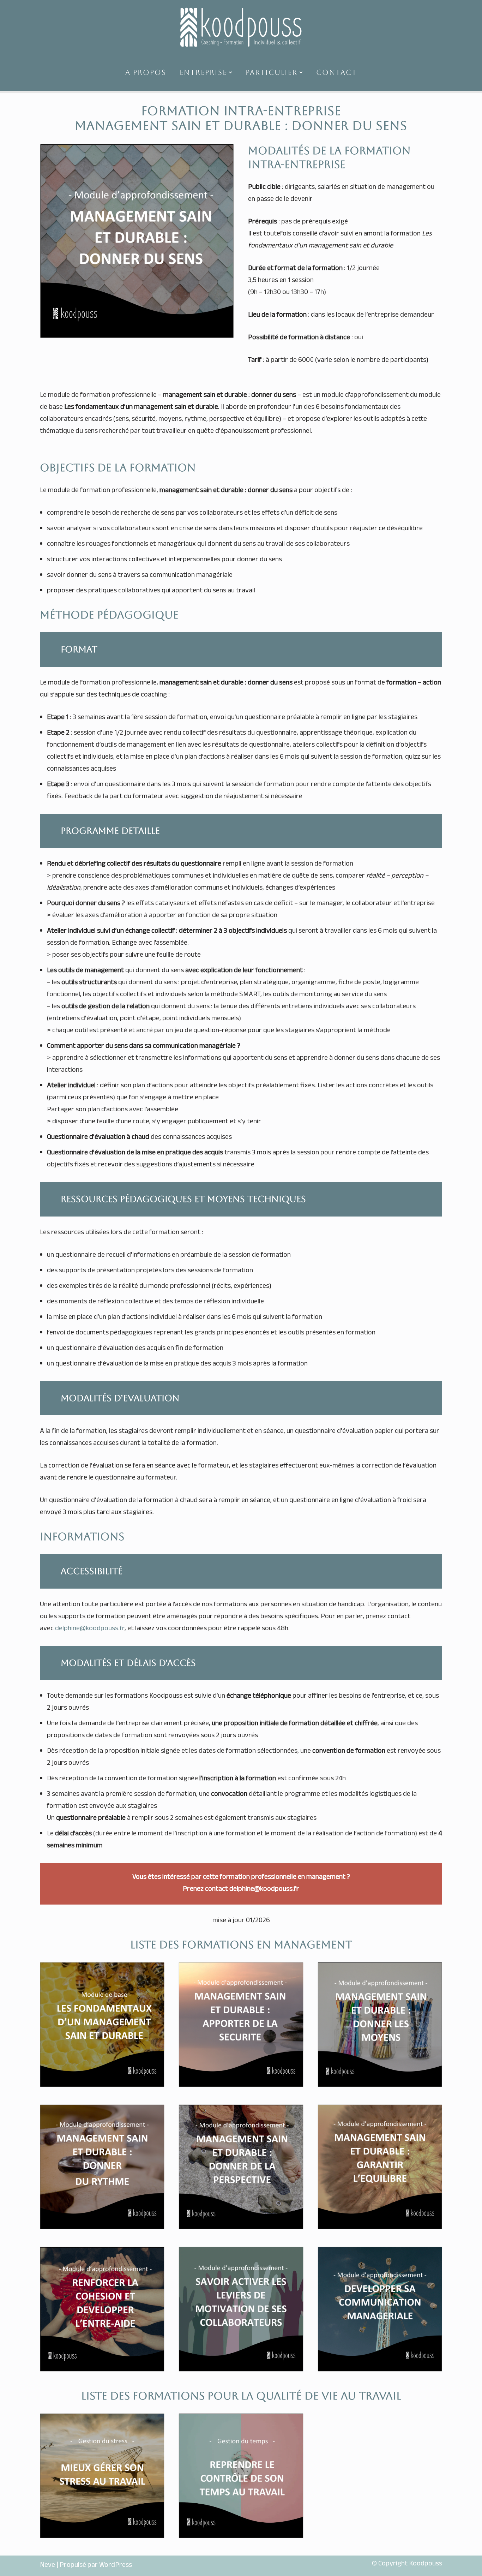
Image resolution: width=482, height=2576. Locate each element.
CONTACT (337, 72)
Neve (47, 2566)
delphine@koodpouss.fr (90, 1629)
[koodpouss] (241, 27)
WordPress (116, 2566)
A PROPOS (146, 72)
